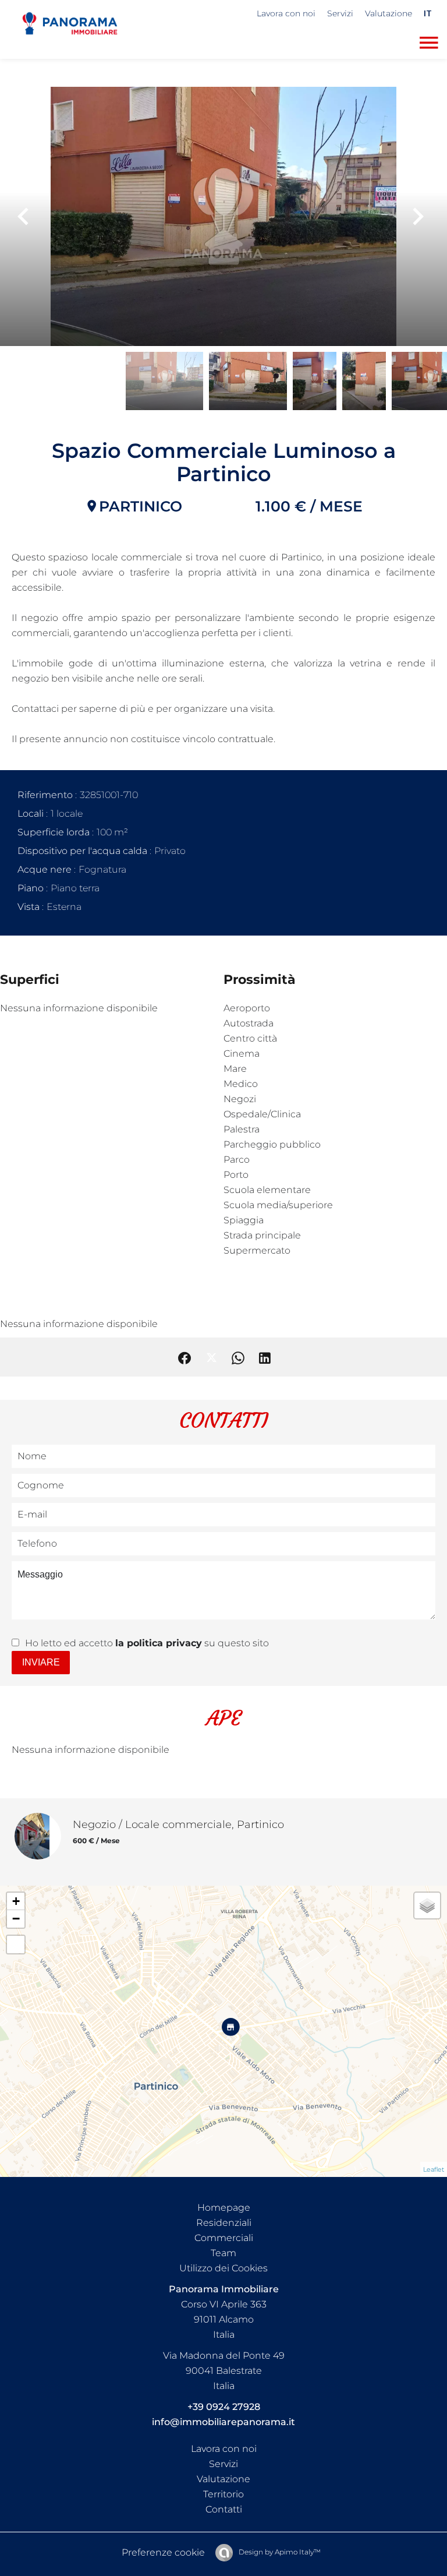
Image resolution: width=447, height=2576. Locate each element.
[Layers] (427, 1905)
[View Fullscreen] (16, 1945)
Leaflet (434, 2169)
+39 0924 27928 (224, 2407)
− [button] (16, 1919)
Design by (279, 2552)
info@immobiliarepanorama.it (223, 2422)
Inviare (41, 1662)
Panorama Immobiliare (224, 2289)
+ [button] (16, 1901)
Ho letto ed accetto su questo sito (147, 1643)
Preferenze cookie (163, 2552)
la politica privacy (159, 1643)
